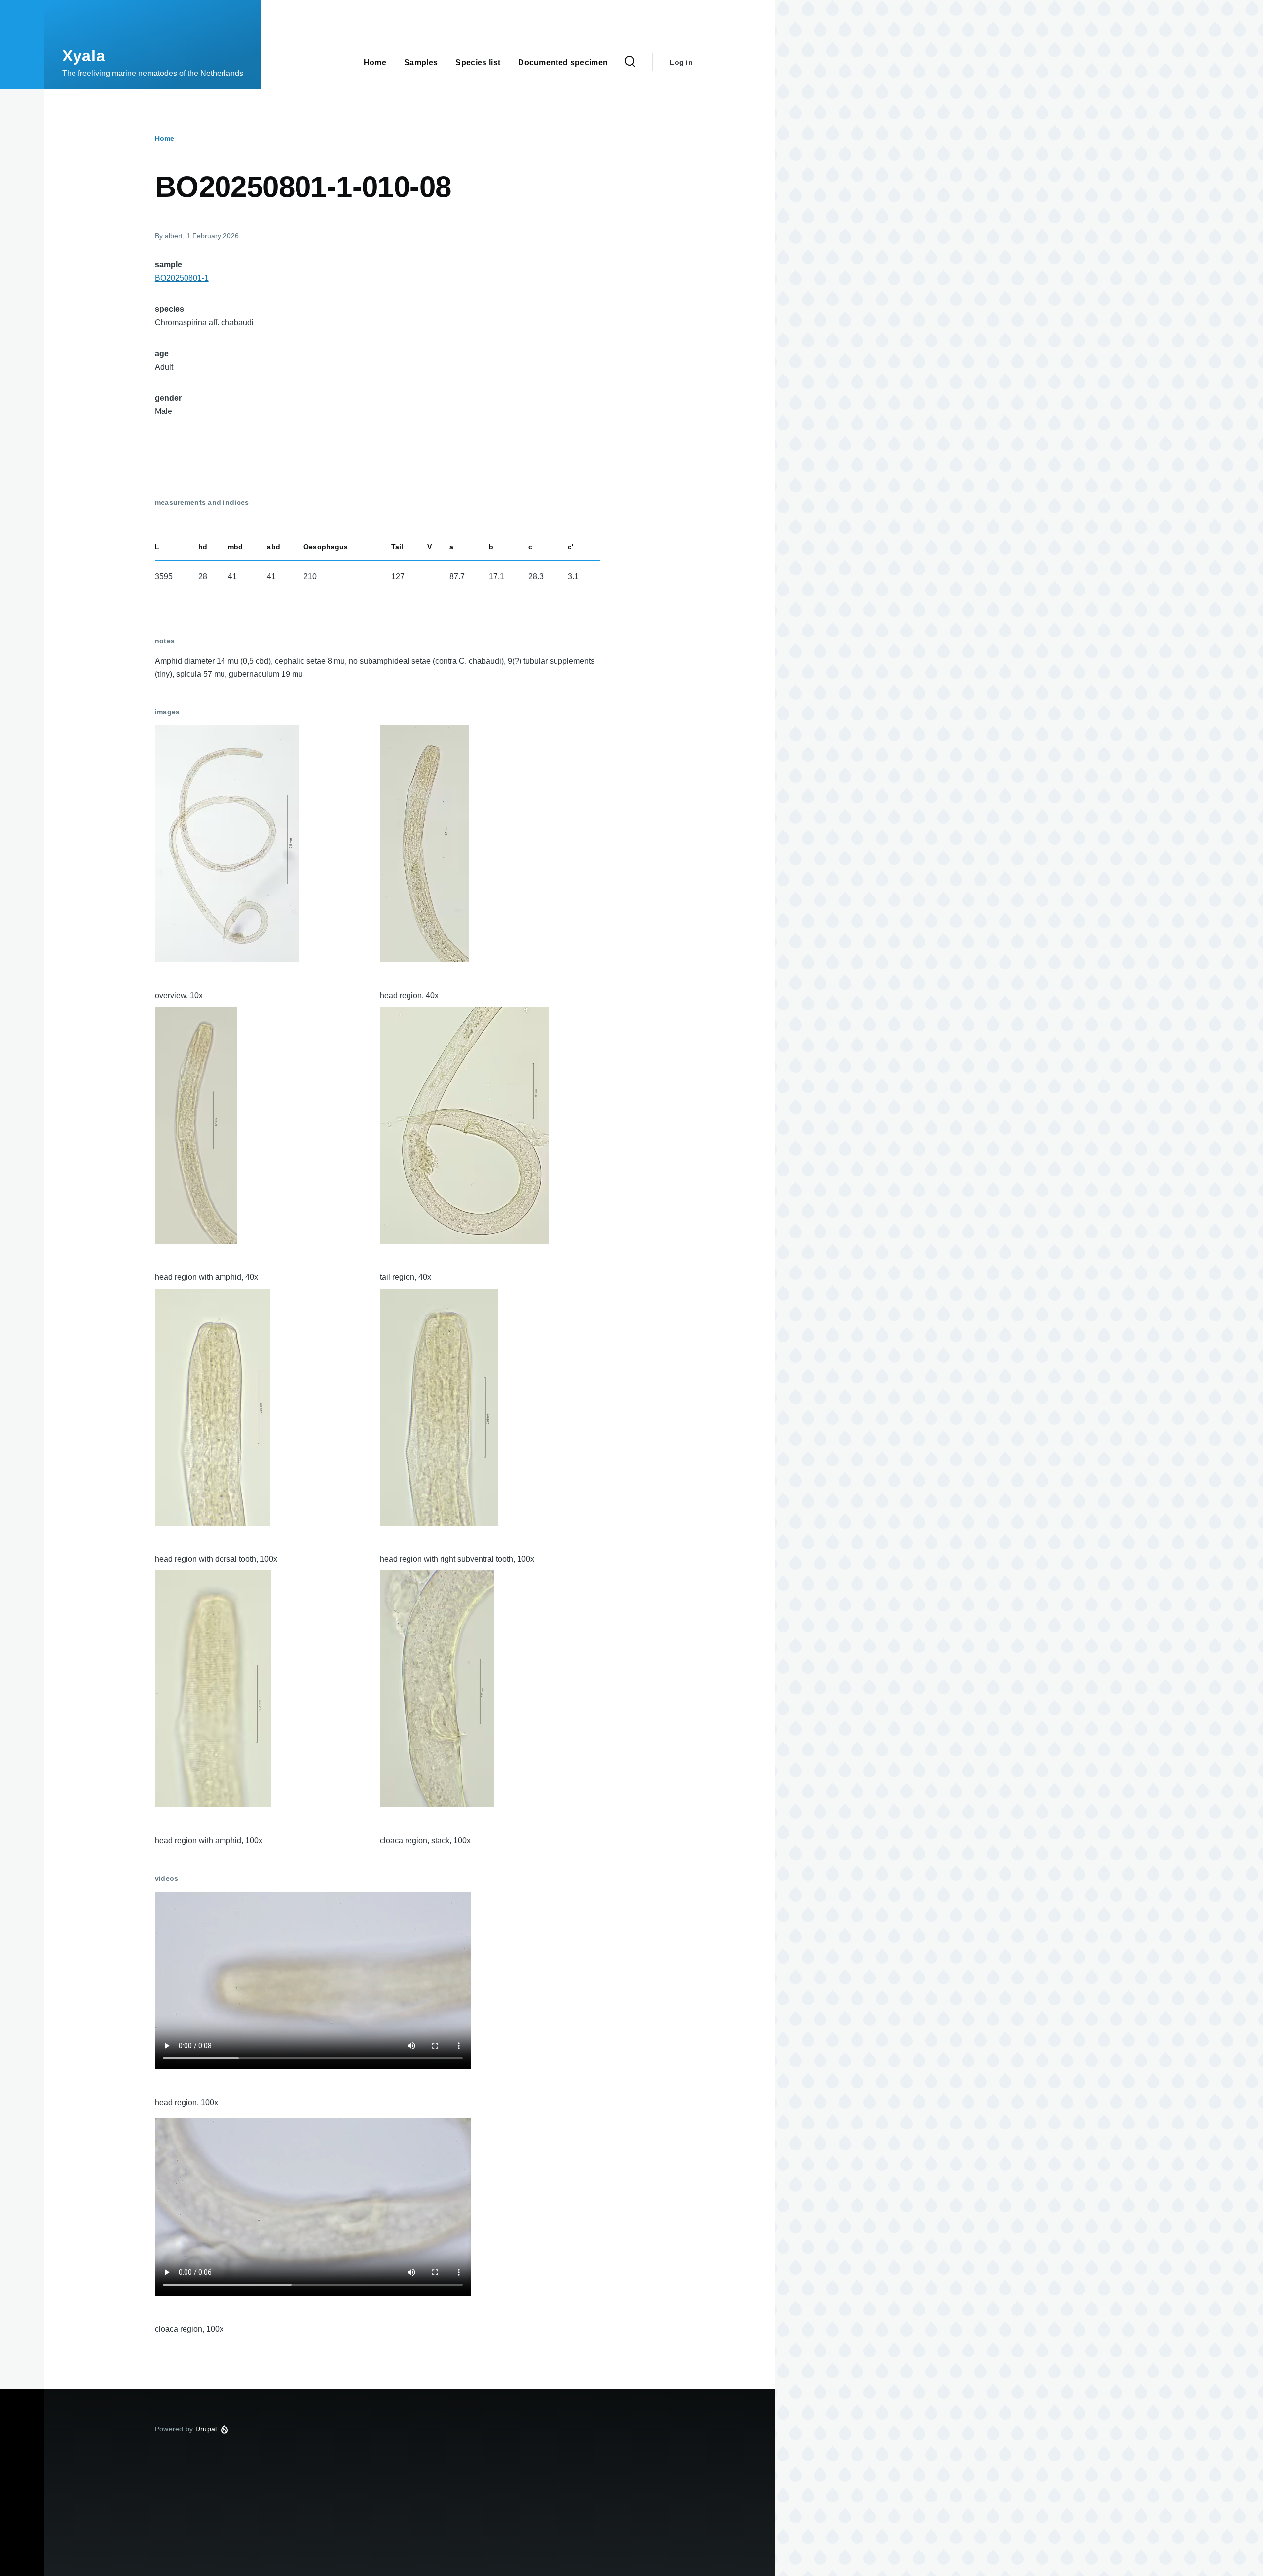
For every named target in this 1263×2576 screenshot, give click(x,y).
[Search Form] (630, 62)
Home (165, 138)
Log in (681, 62)
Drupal (206, 2429)
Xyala (84, 56)
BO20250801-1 (182, 278)
